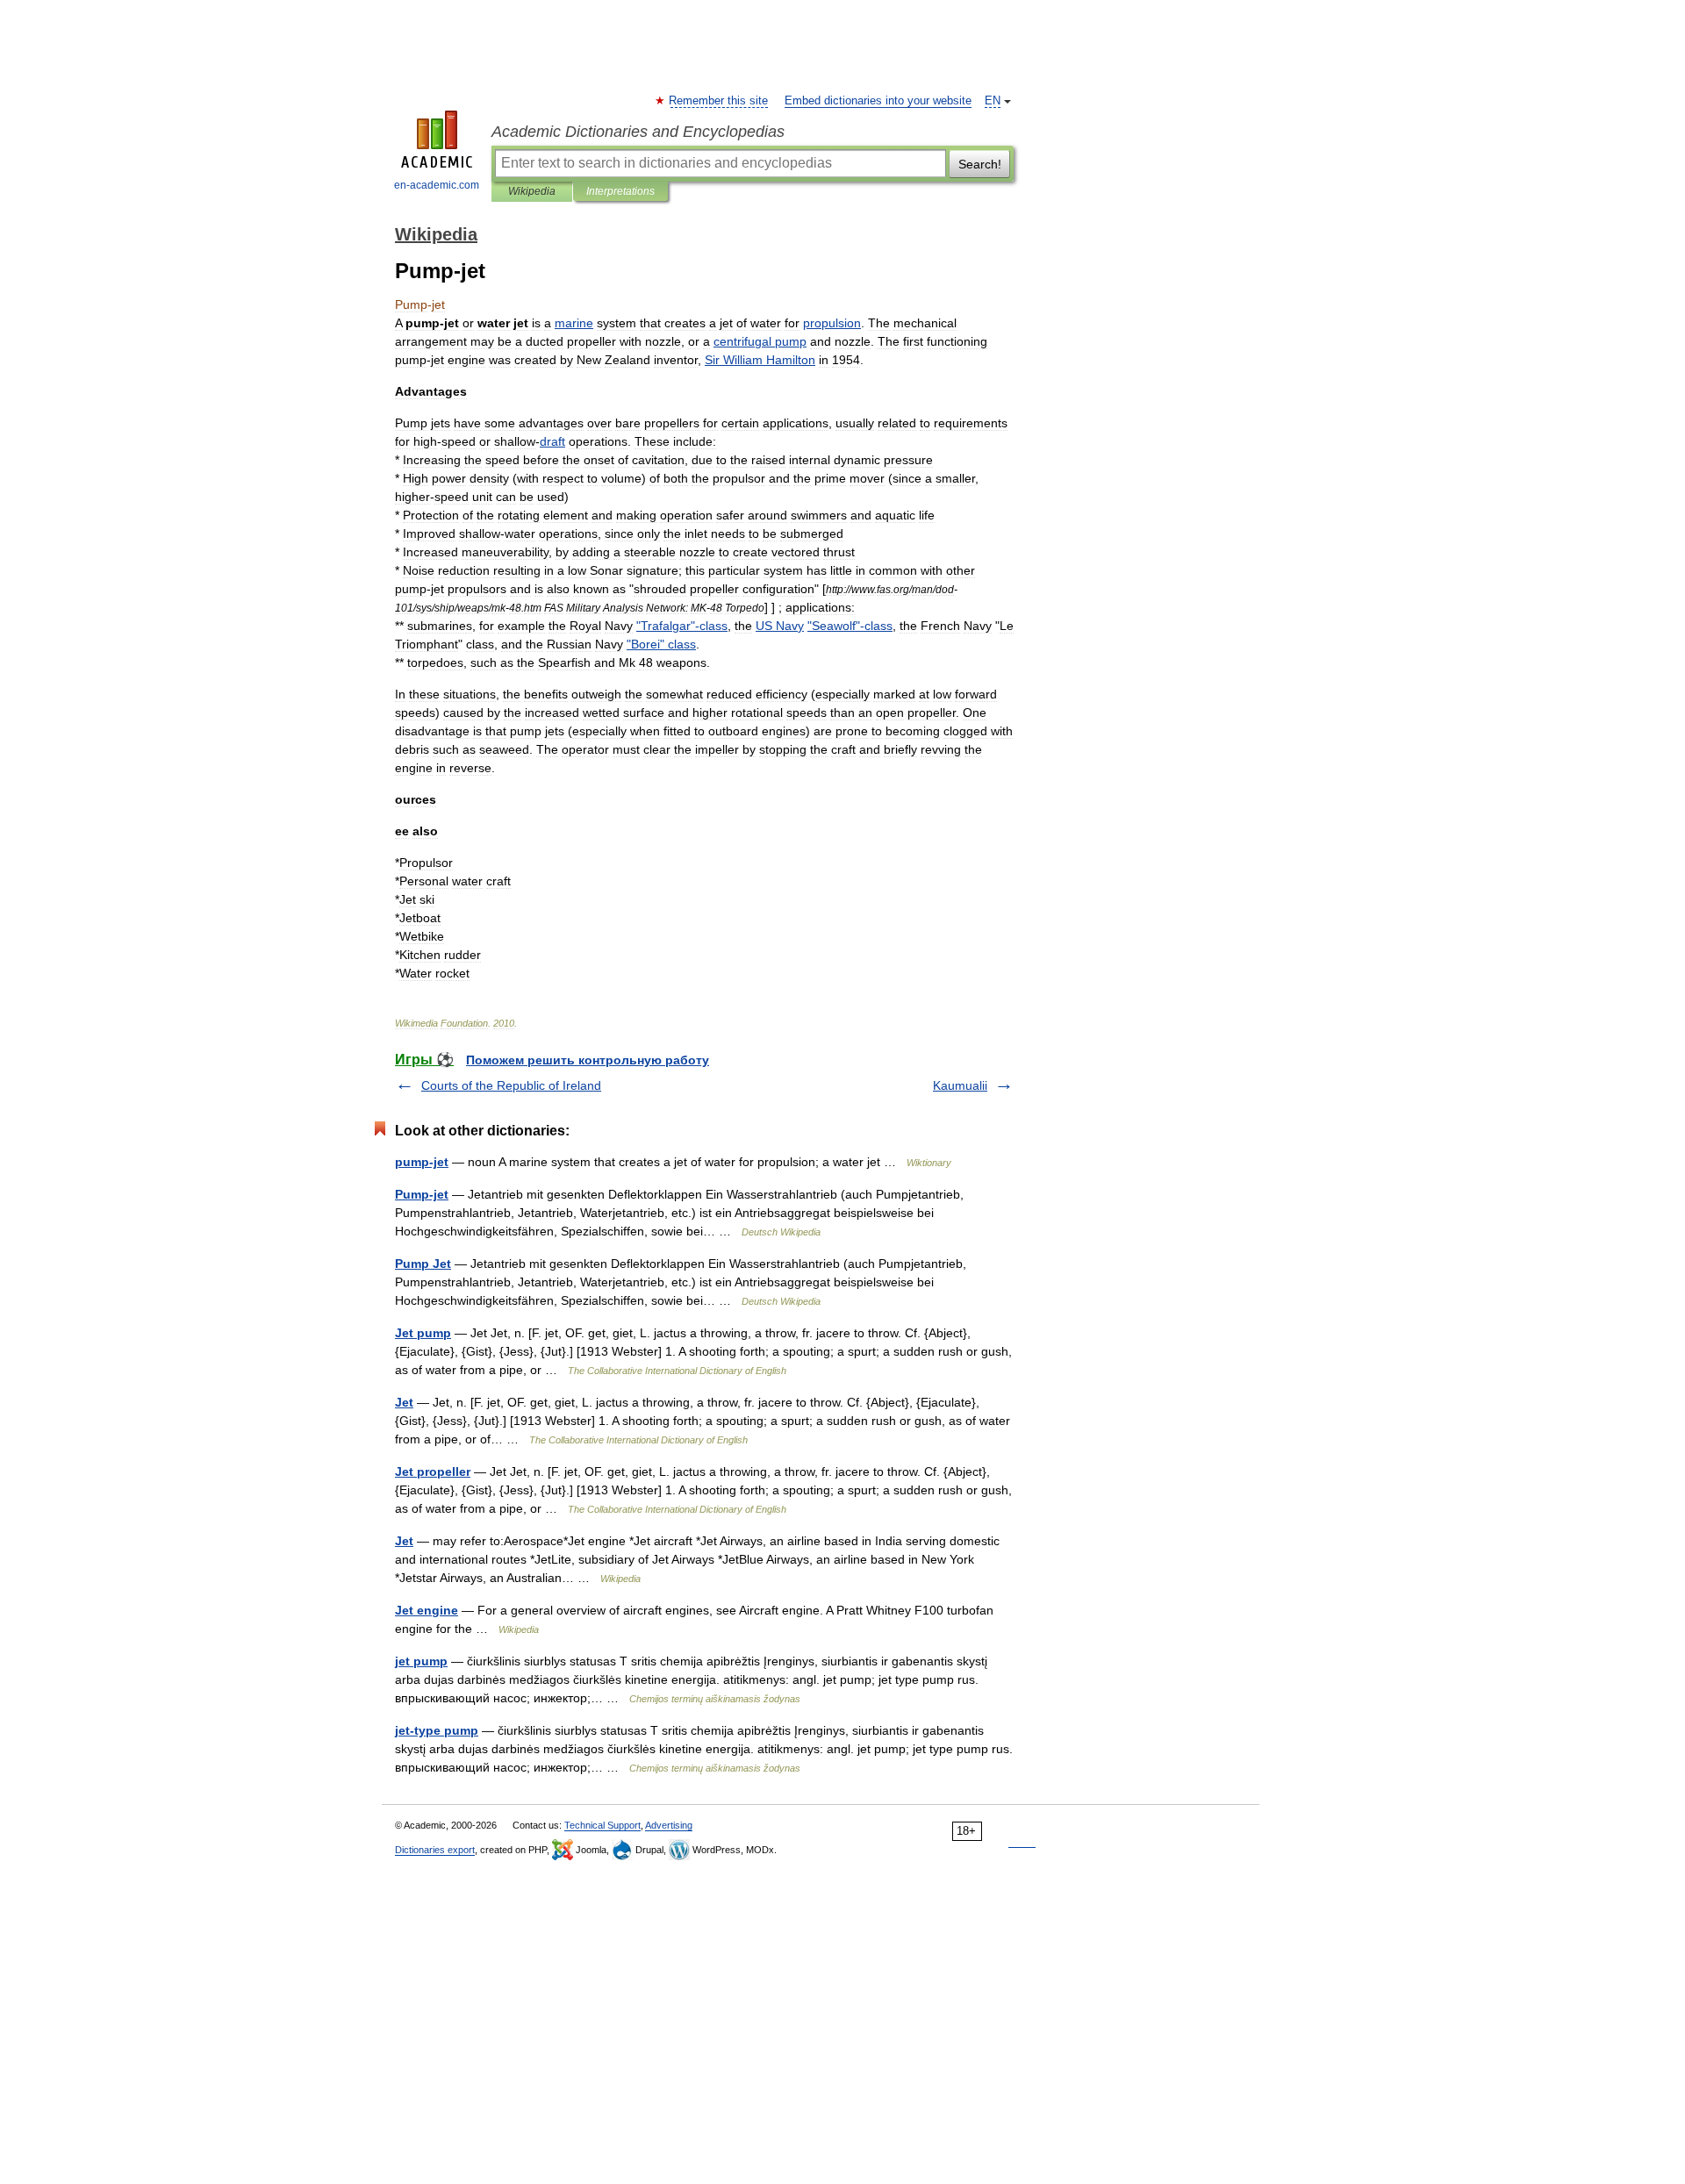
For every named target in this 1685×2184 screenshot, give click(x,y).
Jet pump (423, 1333)
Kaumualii (960, 1085)
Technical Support (602, 1825)
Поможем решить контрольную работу (588, 1060)
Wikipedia (532, 191)
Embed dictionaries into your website (878, 101)
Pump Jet (423, 1264)
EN (993, 101)
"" (661, 644)
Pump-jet (422, 1194)
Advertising (669, 1825)
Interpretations (620, 191)
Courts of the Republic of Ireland (511, 1085)
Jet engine (427, 1610)
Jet (404, 1402)
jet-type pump (437, 1730)
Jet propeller (433, 1472)
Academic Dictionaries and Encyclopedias (638, 132)
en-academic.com (437, 185)
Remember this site (719, 101)
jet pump (421, 1661)
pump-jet (422, 1162)
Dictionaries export (435, 1850)
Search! (980, 164)
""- (682, 626)
